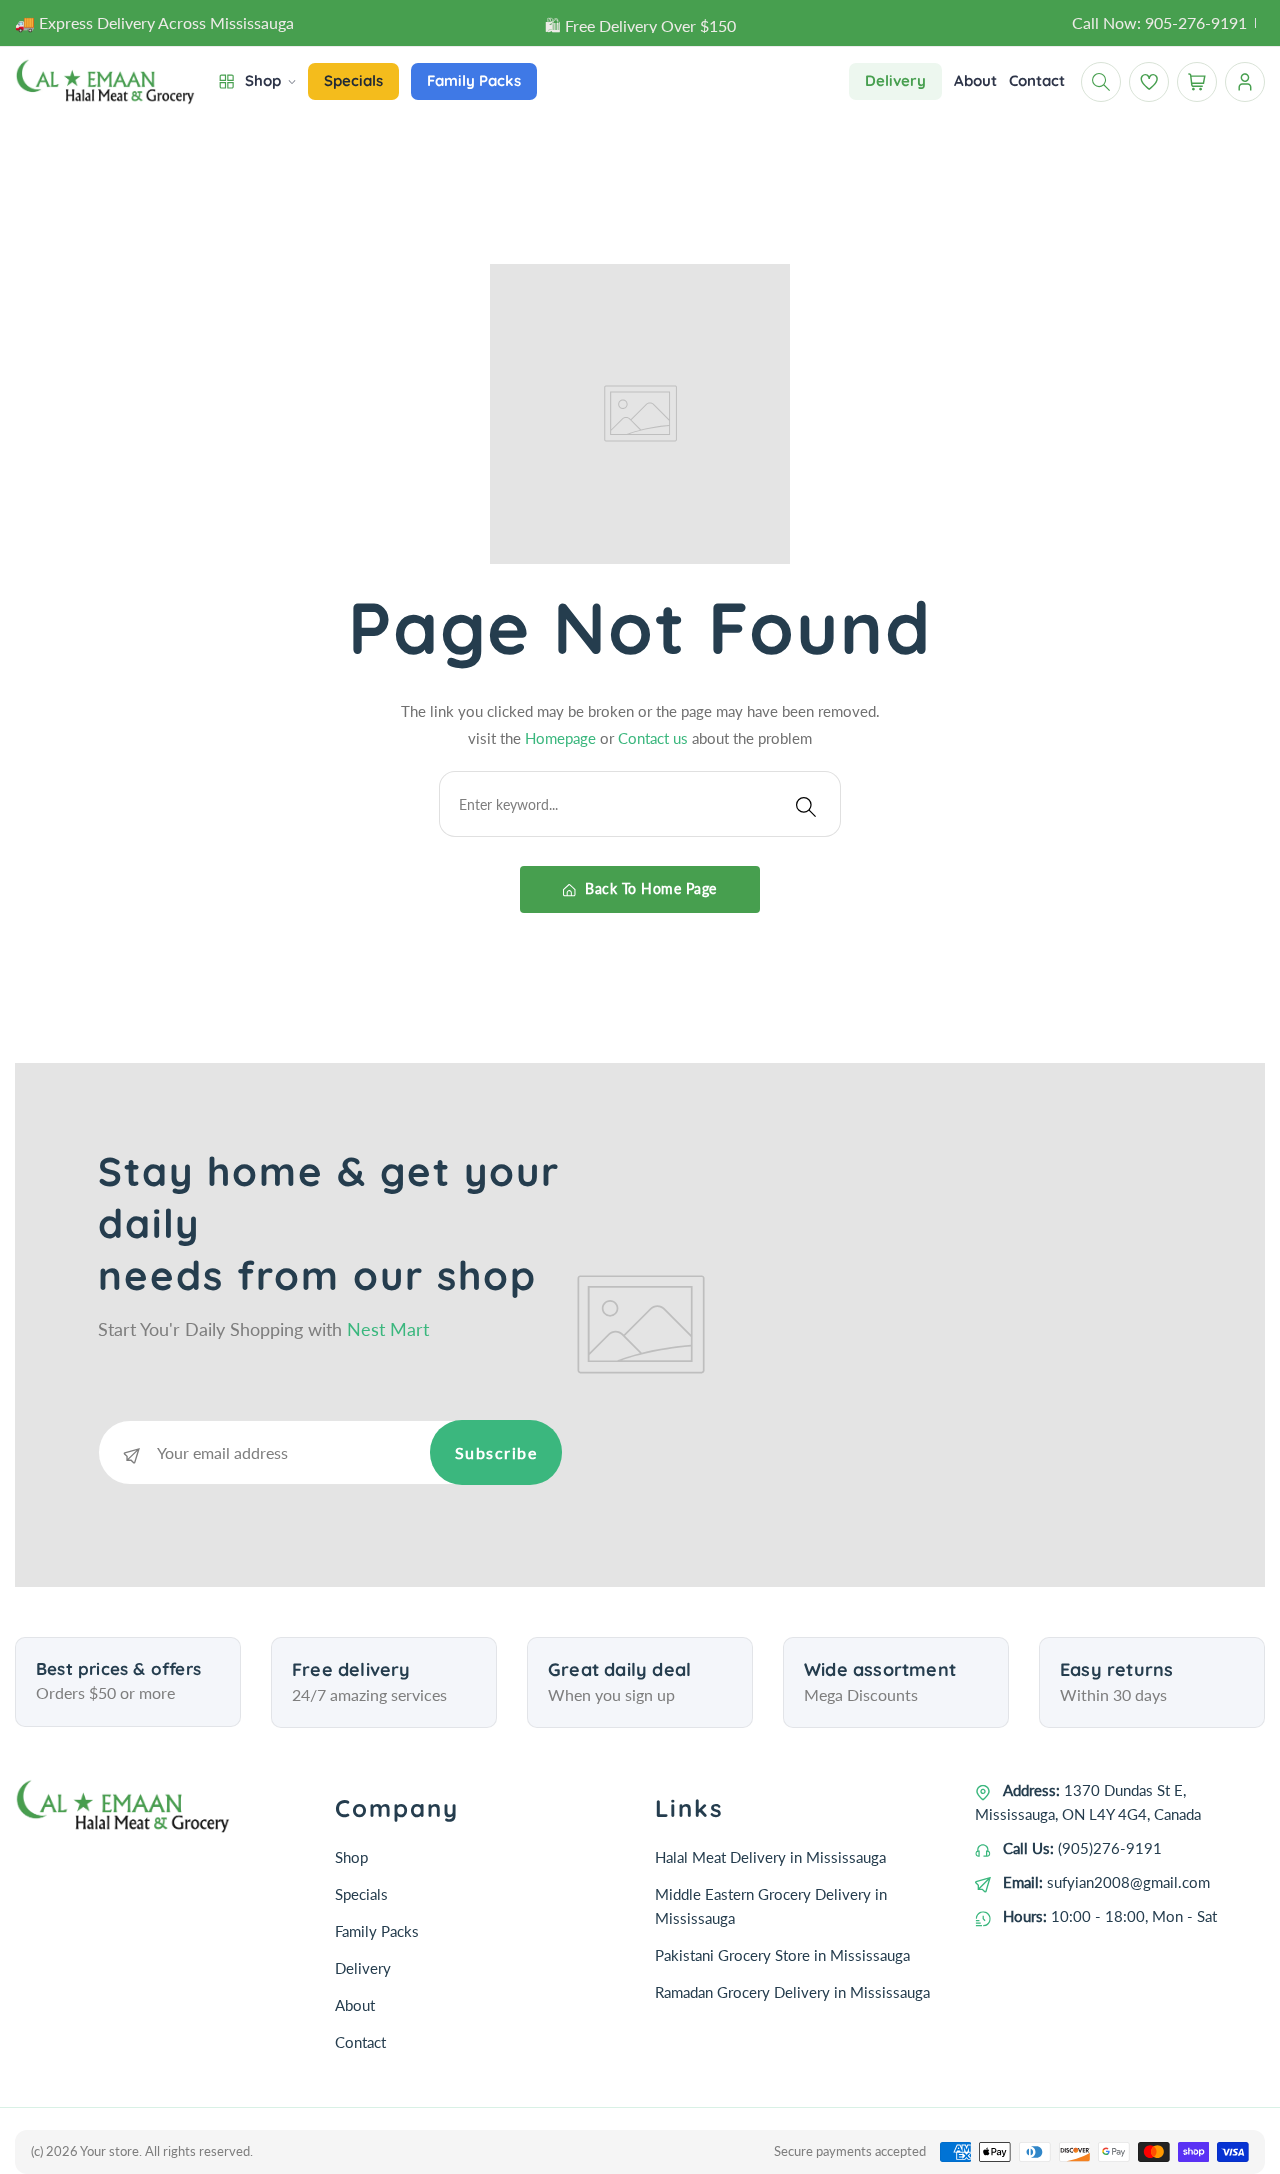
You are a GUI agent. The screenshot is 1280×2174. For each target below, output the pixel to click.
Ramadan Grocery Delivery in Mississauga (792, 1992)
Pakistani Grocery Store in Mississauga (782, 1955)
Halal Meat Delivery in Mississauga (770, 1857)
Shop (351, 1857)
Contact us (655, 738)
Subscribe (496, 1452)
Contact (360, 2042)
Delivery (363, 1968)
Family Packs (377, 1931)
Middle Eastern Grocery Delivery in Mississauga (771, 1906)
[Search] (806, 804)
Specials (361, 1894)
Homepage (562, 738)
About (355, 2005)
